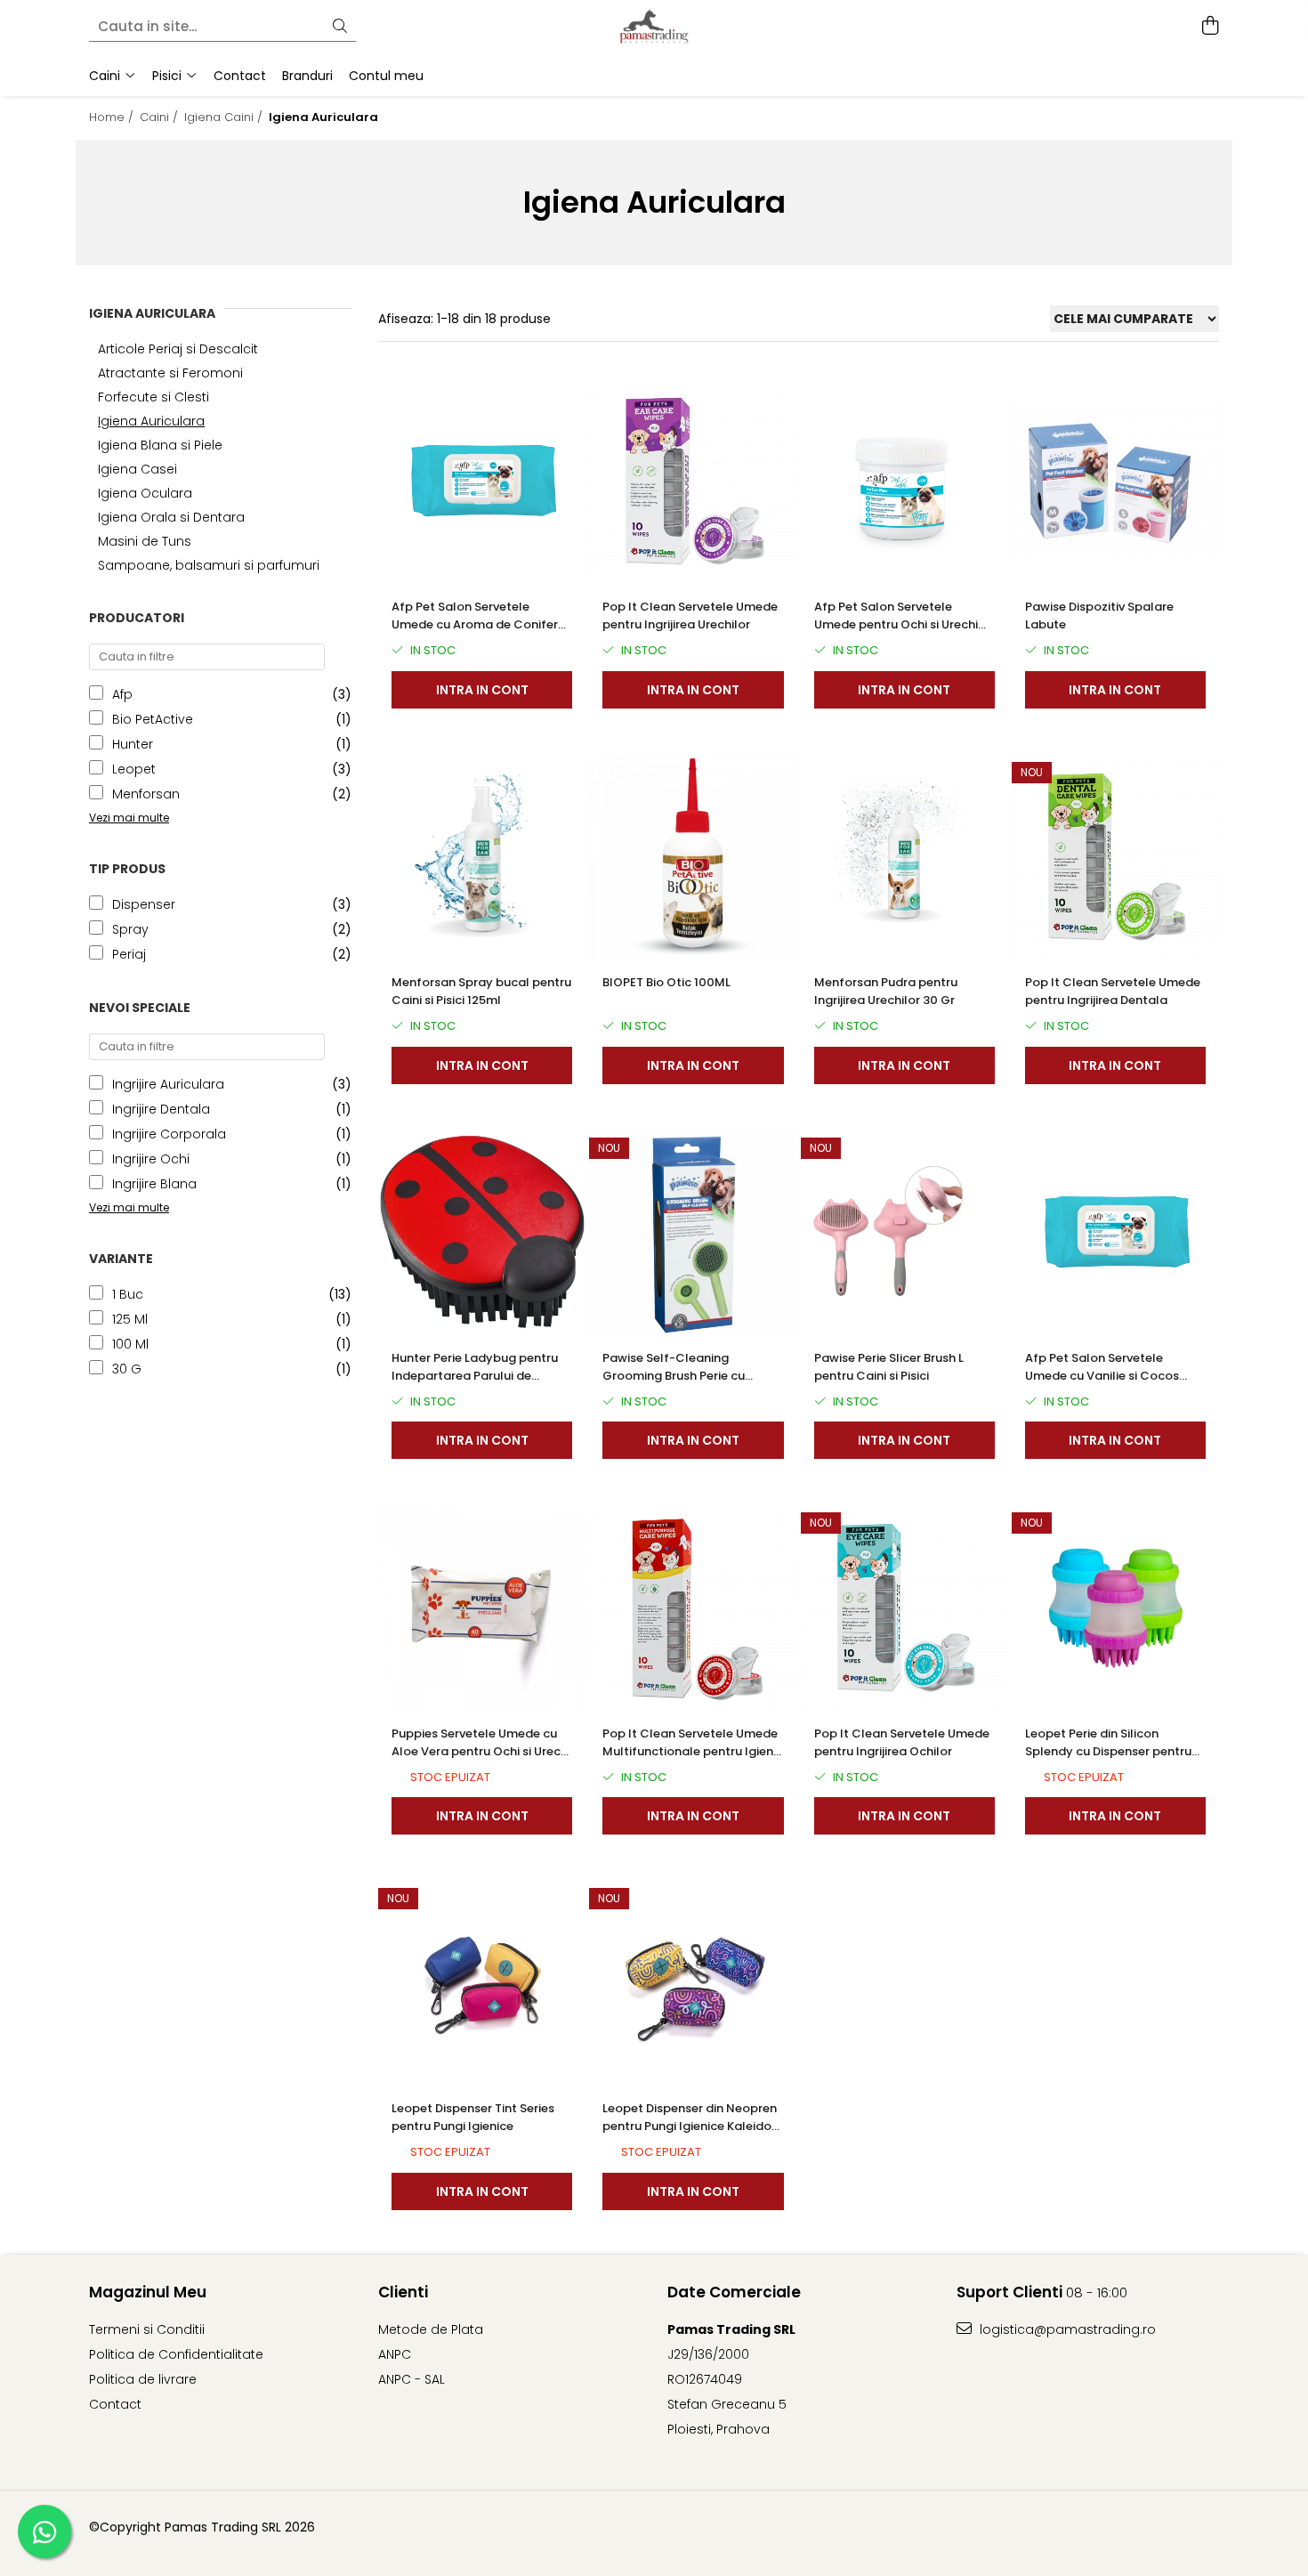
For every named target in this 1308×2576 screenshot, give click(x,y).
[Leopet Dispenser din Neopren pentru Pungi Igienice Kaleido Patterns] (693, 1983)
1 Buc (128, 1294)
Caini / (161, 117)
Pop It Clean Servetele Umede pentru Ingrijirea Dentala (1113, 991)
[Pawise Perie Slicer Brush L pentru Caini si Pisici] (904, 1232)
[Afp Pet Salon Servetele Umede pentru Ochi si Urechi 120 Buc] (904, 481)
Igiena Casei (137, 469)
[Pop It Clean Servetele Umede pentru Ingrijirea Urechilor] (693, 481)
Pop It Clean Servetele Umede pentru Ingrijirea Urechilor (690, 616)
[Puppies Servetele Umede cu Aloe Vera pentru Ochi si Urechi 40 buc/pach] (482, 1607)
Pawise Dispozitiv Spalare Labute (1099, 616)
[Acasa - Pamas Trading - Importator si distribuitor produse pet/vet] (654, 27)
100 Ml (130, 1344)
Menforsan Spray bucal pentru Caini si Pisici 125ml (481, 991)
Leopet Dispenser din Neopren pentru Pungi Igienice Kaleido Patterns (690, 2118)
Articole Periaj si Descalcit (178, 349)
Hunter (133, 744)
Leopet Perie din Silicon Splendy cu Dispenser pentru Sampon (1108, 1743)
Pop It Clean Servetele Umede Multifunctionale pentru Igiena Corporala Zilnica (692, 1743)
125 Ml (130, 1319)
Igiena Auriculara (151, 421)
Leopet (134, 769)
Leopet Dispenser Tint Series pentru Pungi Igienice (473, 2117)
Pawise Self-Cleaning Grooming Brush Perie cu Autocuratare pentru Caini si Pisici (686, 1367)
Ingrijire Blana (154, 1184)
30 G (127, 1369)
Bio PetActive (153, 719)
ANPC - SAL (412, 2379)
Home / (113, 117)
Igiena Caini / (225, 117)
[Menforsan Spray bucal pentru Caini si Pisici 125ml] (482, 857)
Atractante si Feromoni (170, 373)
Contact (115, 2404)
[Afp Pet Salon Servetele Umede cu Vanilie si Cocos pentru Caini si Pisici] (1115, 1232)
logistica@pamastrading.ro (1066, 2329)
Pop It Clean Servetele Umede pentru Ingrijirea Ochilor (902, 1742)
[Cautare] (340, 27)
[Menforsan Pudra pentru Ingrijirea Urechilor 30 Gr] (904, 857)
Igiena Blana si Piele (160, 445)
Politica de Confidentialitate (176, 2354)
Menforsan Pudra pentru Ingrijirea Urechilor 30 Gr (886, 991)
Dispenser (144, 904)
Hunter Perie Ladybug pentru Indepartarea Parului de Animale (475, 1367)
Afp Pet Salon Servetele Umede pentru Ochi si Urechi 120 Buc (896, 616)
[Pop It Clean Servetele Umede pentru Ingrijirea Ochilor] (904, 1607)
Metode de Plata (431, 2329)
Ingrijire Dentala (161, 1109)
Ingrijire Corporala (169, 1134)
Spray (130, 929)
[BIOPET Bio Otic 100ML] (693, 857)
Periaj (129, 954)
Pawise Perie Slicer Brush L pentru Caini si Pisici (889, 1367)
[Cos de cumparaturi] (1210, 27)
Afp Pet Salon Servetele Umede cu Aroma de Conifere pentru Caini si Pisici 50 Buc (478, 616)
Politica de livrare (143, 2379)
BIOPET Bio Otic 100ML (666, 982)
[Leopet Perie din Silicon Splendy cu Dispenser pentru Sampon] (1115, 1607)
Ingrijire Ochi (151, 1159)
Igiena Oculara (145, 493)
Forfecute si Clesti (153, 397)
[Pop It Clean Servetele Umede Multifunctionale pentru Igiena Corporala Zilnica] (693, 1607)
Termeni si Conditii (147, 2329)
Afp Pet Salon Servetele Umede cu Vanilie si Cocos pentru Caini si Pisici (1102, 1367)
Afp (122, 694)
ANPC (395, 2354)
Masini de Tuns (145, 541)
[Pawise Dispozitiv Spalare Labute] (1115, 481)
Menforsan (146, 794)
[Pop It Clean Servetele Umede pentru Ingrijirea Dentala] (1115, 857)
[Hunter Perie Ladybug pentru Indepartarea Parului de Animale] (482, 1232)
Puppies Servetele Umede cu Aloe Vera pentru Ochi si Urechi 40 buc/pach (481, 1743)
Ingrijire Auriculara (168, 1084)
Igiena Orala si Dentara (171, 517)
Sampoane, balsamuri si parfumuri (209, 565)
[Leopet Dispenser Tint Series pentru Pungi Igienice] (482, 1983)
